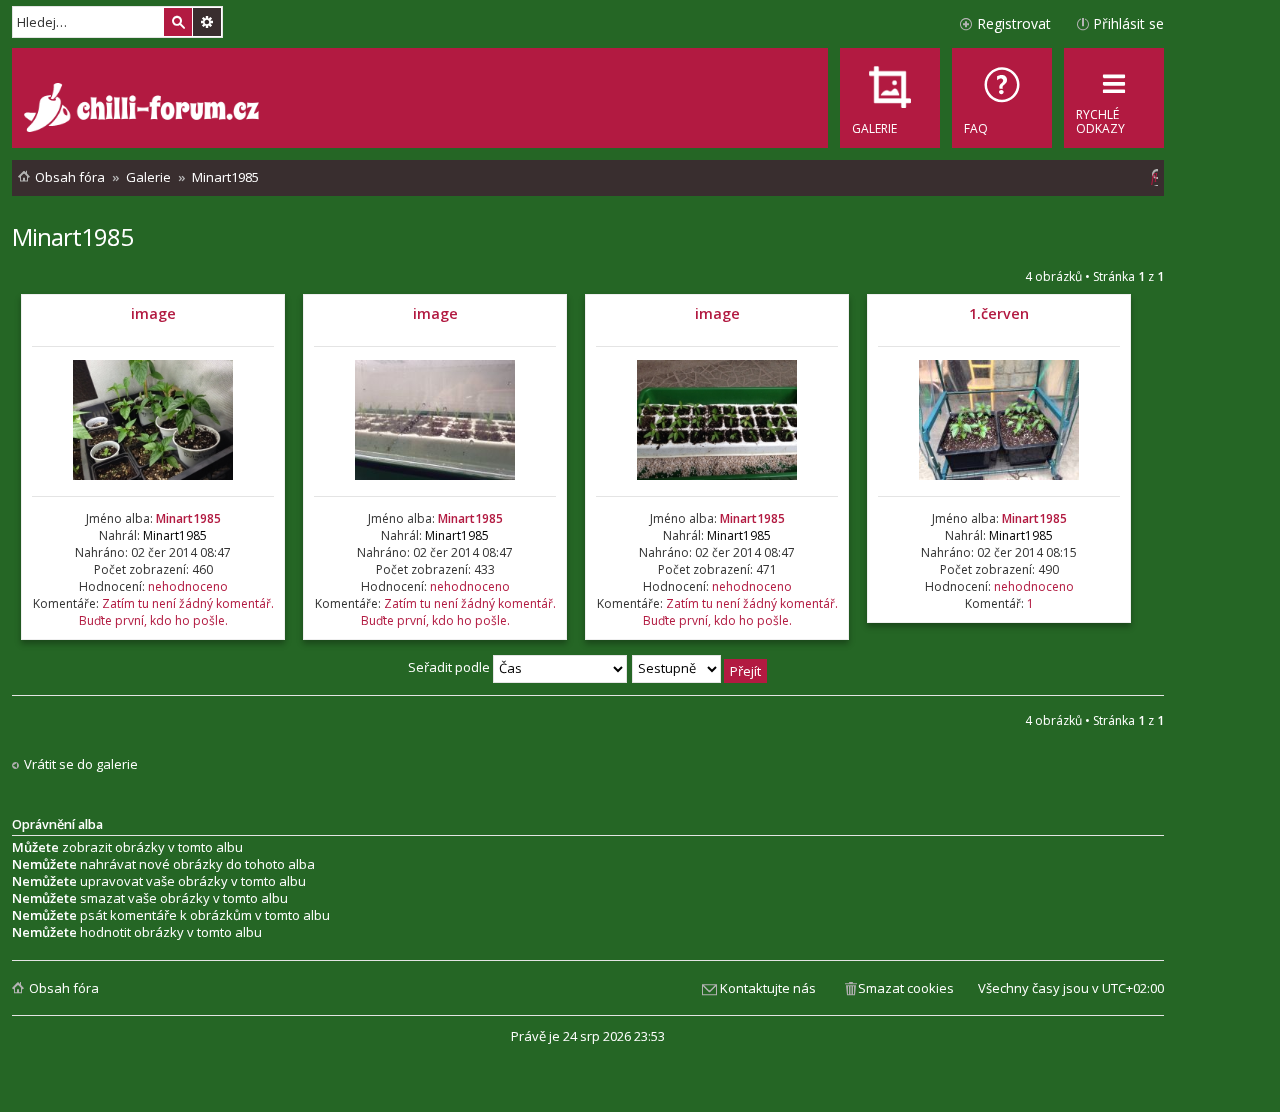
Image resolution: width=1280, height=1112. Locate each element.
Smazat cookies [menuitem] (906, 988)
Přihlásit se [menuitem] (1128, 23)
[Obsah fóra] (144, 110)
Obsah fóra (64, 988)
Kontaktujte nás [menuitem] (768, 988)
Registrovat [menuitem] (1014, 23)
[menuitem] (1002, 98)
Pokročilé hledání (207, 22)
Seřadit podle (450, 667)
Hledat (178, 22)
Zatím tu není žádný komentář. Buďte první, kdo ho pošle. (176, 612)
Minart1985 (72, 236)
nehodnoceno (188, 586)
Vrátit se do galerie (81, 764)
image (153, 313)
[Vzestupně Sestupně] (700, 667)
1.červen (999, 313)
